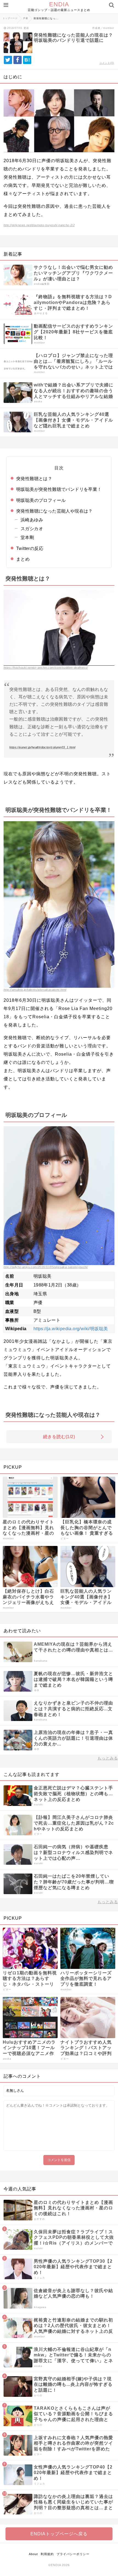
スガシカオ (32, 529)
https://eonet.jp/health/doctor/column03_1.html (42, 747)
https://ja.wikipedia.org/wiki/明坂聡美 (71, 1329)
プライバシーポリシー (73, 2554)
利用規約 (47, 2554)
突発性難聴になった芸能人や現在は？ (54, 511)
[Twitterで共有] (8, 60)
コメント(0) (107, 63)
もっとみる (108, 1758)
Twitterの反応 (30, 548)
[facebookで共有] (18, 60)
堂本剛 (27, 537)
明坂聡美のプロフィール (41, 500)
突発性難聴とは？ (34, 479)
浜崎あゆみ (32, 520)
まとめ (23, 559)
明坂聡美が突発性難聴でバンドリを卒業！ (59, 489)
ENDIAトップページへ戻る (59, 2534)
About (33, 2554)
